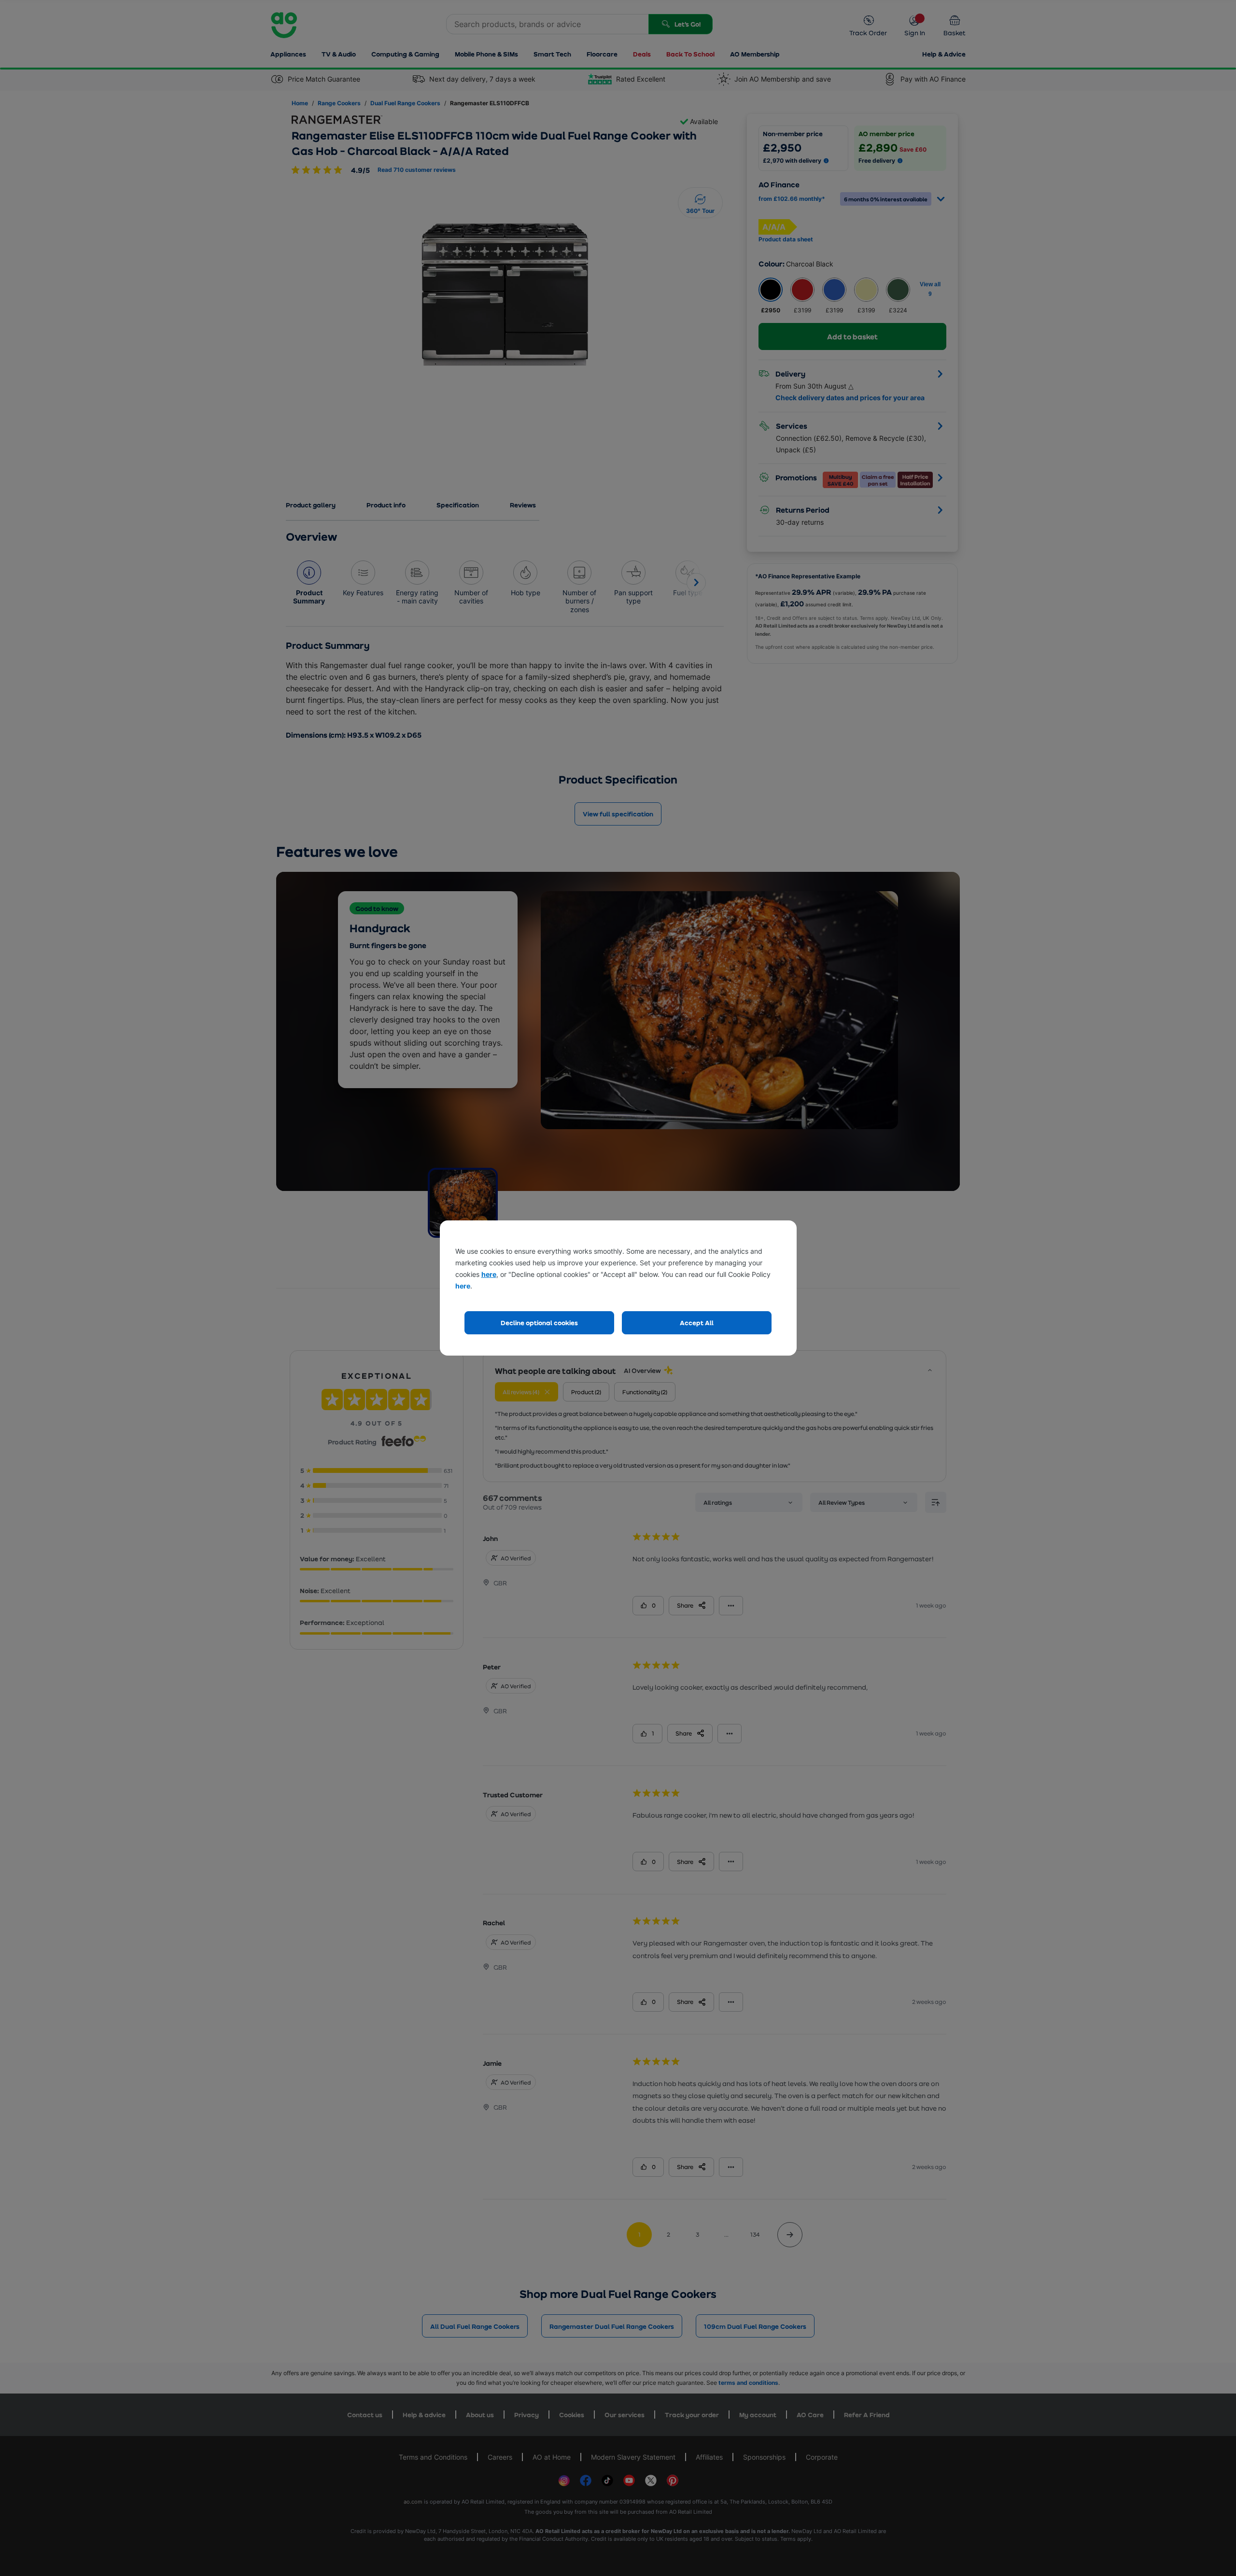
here (489, 1274)
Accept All (697, 1323)
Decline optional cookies (539, 1323)
